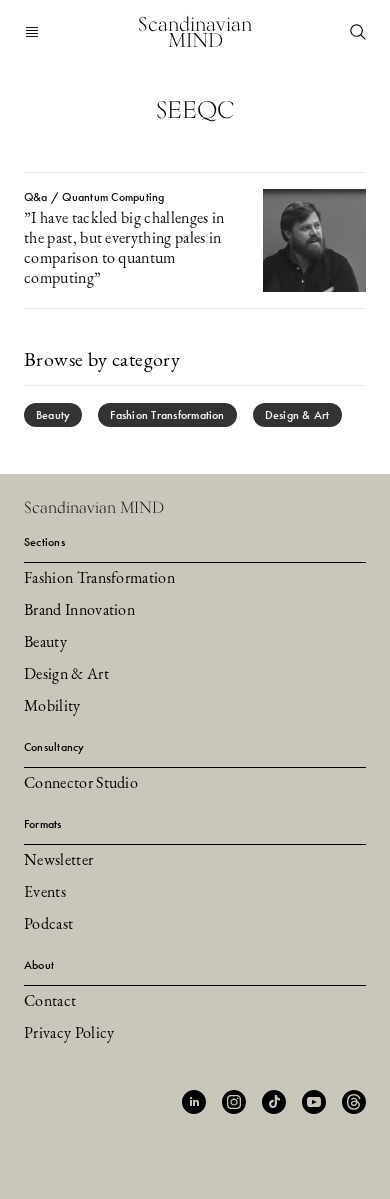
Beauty (53, 415)
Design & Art (297, 415)
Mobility (52, 707)
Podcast (48, 925)
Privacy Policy (69, 1034)
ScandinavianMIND (195, 32)
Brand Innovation (79, 611)
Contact (50, 1002)
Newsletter (58, 861)
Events (45, 893)
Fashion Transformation (167, 415)
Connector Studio (81, 784)
